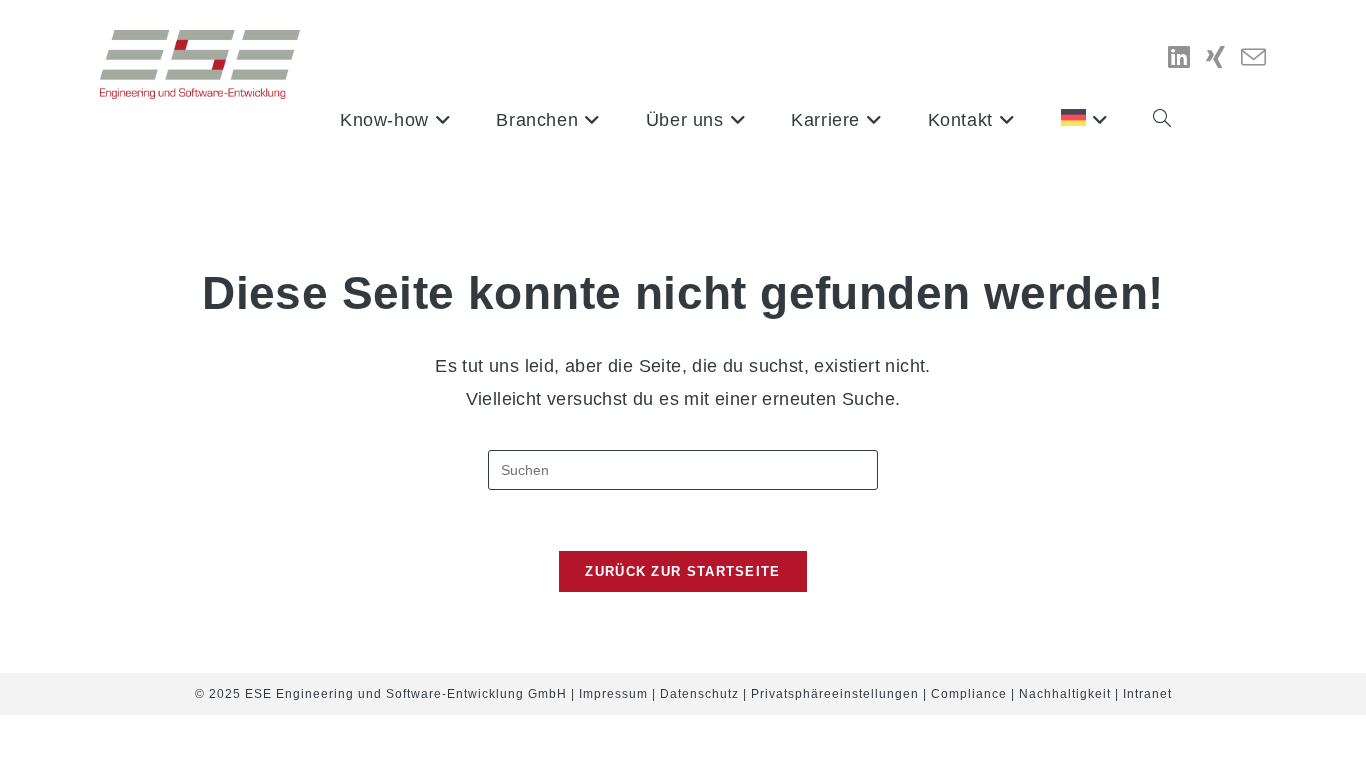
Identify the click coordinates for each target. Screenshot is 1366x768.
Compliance (969, 694)
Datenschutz (699, 694)
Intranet (1147, 694)
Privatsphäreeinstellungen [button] (835, 694)
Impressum (613, 694)
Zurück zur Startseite (682, 571)
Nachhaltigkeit (1065, 694)
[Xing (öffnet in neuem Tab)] (1215, 57)
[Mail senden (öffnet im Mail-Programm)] (1253, 58)
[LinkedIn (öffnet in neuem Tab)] (1179, 57)
